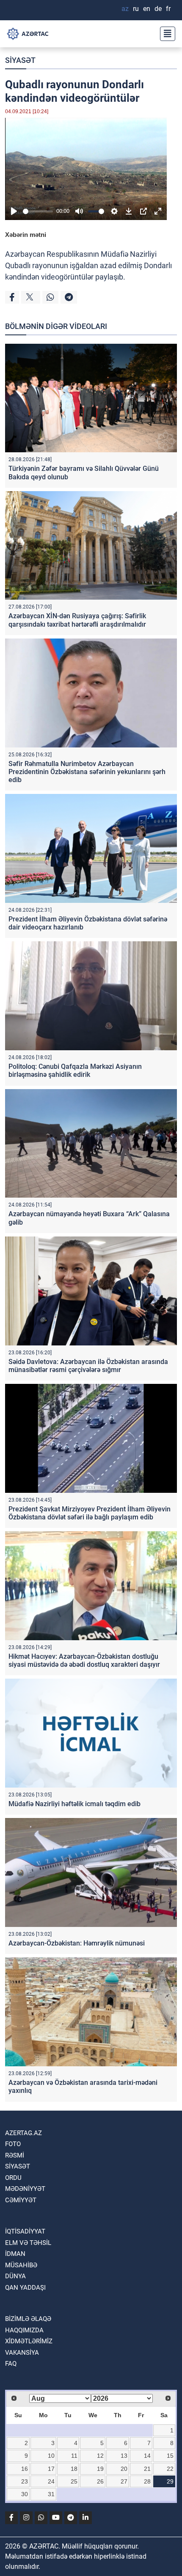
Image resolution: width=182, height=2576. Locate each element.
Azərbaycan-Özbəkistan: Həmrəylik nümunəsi (77, 1943)
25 (74, 2481)
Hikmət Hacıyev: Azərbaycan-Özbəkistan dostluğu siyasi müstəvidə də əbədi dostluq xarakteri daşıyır (84, 1660)
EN (147, 9)
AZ (125, 9)
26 (100, 2481)
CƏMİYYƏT (21, 2200)
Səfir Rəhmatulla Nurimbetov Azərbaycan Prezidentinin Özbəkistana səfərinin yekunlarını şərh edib (87, 772)
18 (74, 2469)
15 (170, 2456)
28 (147, 2481)
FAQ (11, 2364)
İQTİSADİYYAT (25, 2231)
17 (51, 2469)
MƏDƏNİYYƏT (25, 2189)
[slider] (38, 211)
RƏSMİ (15, 2155)
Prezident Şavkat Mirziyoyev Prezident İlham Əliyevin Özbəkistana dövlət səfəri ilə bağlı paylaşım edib (90, 1513)
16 (25, 2469)
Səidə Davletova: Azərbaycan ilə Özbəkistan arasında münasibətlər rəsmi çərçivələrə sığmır (88, 1366)
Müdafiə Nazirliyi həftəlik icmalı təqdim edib (74, 1804)
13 (124, 2456)
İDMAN (15, 2254)
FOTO (13, 2144)
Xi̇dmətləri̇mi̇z (29, 2341)
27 (124, 2481)
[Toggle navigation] (165, 34)
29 (170, 2481)
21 (147, 2469)
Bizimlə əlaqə (28, 2319)
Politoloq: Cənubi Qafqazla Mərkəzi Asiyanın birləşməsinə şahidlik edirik (75, 1071)
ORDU (13, 2178)
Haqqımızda (24, 2330)
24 (51, 2481)
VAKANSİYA (22, 2353)
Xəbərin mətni (26, 235)
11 (74, 2456)
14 (147, 2456)
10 (51, 2456)
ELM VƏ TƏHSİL (28, 2243)
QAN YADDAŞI (25, 2288)
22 (170, 2469)
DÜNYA (15, 2276)
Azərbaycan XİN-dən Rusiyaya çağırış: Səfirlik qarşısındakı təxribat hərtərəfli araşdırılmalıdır (77, 620)
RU (136, 9)
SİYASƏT (20, 60)
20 (124, 2469)
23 (25, 2481)
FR (168, 9)
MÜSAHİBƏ (21, 2265)
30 (25, 2494)
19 (100, 2469)
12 (100, 2456)
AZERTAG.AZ (23, 2133)
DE (158, 9)
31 (51, 2494)
